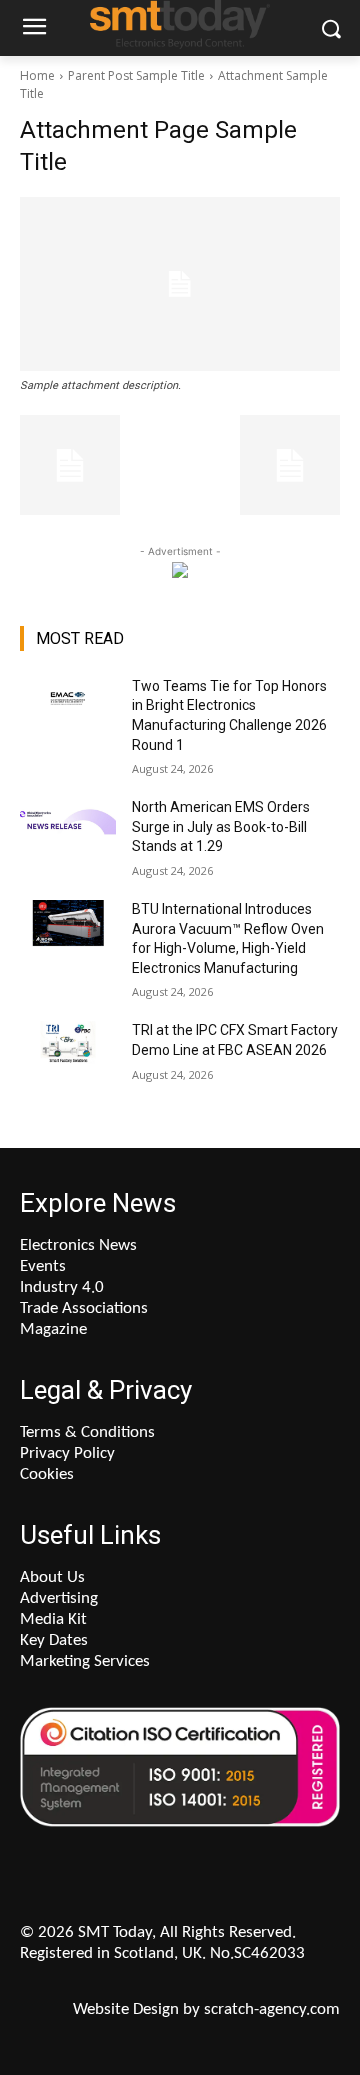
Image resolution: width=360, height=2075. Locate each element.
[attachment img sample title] (180, 284)
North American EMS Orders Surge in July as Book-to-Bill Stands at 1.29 (221, 826)
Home (37, 75)
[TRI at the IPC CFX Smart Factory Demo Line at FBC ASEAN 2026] (68, 1054)
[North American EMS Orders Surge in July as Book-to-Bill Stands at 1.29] (68, 831)
